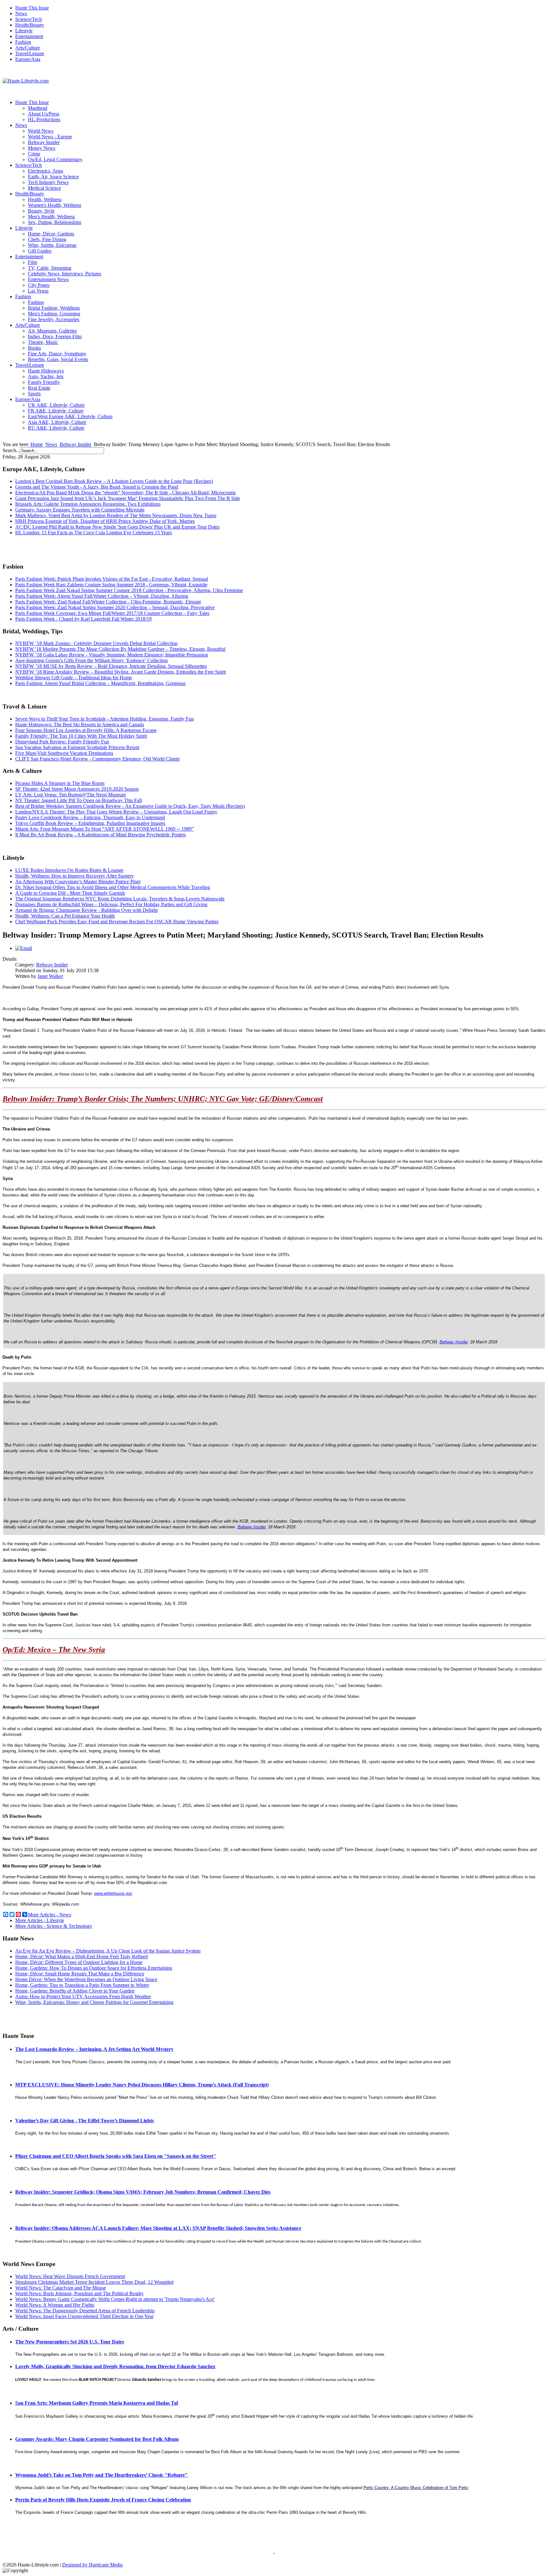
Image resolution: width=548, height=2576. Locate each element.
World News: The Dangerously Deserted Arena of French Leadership (85, 2311)
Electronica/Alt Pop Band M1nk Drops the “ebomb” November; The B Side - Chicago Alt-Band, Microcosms (125, 493)
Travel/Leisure (30, 53)
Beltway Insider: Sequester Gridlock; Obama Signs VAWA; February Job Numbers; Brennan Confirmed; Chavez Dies (143, 2192)
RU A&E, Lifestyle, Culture (56, 428)
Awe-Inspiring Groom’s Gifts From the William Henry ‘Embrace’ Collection (91, 660)
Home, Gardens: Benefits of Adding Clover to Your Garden (75, 1991)
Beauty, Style (41, 211)
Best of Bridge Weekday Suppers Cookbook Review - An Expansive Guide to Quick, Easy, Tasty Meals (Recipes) (130, 806)
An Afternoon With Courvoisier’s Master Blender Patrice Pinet (78, 882)
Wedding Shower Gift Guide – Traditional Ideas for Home (74, 678)
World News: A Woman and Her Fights (55, 2305)
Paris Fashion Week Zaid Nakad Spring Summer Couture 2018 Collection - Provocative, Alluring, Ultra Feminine (129, 590)
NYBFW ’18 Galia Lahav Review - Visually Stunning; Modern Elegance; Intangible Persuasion (112, 655)
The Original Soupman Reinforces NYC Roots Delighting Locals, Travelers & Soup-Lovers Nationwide (120, 899)
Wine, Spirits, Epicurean (52, 245)
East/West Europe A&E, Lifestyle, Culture (70, 416)
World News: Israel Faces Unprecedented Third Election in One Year (84, 2316)
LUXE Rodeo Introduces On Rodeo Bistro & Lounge (69, 870)
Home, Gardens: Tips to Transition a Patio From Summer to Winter (82, 1985)
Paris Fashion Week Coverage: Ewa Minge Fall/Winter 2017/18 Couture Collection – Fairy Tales (112, 613)
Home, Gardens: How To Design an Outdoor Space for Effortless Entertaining (94, 1968)
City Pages (39, 285)
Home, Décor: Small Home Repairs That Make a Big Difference (80, 1974)
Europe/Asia (28, 59)
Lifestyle (24, 31)
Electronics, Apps (46, 171)
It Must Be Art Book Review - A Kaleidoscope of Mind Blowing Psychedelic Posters (101, 835)
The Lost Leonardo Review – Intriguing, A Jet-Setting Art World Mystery (94, 2049)
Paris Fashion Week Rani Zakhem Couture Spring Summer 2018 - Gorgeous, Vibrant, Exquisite (111, 585)
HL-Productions (44, 119)
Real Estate (39, 388)
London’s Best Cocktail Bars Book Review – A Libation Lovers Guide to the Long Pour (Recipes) (114, 481)
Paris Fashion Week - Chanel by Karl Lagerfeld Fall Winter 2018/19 (83, 619)
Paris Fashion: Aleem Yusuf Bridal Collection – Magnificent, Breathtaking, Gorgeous (100, 683)
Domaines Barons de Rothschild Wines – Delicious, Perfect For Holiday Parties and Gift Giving (111, 904)
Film (33, 262)
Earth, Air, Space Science (53, 177)
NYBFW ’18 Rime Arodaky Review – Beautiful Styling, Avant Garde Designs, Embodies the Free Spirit (121, 672)
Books (34, 348)
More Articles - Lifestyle (40, 1920)
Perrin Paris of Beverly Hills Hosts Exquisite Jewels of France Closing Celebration (103, 2500)
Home (37, 444)
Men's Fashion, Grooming (54, 314)
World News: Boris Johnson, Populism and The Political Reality (79, 2293)
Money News (42, 148)
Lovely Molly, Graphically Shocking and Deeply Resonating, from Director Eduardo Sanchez (115, 2366)
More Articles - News (49, 1915)
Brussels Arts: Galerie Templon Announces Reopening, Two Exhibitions (88, 504)
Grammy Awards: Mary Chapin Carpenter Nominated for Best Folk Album (97, 2439)
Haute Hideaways (46, 371)
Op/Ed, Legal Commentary (55, 159)
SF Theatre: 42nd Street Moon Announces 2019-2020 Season (77, 789)
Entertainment (29, 36)
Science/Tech (29, 19)
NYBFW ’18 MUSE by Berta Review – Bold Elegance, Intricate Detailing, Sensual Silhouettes (111, 666)
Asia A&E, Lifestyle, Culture (57, 422)
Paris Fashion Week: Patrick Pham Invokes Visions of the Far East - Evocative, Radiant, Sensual (112, 579)
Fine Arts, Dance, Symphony (57, 354)
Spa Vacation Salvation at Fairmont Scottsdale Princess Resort (77, 747)
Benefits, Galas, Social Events (58, 359)
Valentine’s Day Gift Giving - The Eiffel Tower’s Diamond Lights (85, 2121)
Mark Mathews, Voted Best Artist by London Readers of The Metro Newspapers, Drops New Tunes (116, 515)
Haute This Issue (32, 8)
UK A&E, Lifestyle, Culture (56, 405)
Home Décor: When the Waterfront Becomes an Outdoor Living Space (86, 1979)
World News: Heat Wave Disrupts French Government (70, 2276)
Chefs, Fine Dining (47, 239)
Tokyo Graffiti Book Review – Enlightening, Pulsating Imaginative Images (90, 823)
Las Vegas (38, 291)
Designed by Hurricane (86, 2565)
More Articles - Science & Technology (54, 1926)
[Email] (24, 948)
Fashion (23, 42)
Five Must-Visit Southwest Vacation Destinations (64, 753)
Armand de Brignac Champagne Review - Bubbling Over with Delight (86, 910)
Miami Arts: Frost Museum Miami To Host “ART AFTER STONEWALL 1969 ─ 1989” (104, 829)
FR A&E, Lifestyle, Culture (56, 411)
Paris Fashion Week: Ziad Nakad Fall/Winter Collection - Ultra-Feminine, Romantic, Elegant (108, 602)
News (21, 13)
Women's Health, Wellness (55, 205)
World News (41, 131)
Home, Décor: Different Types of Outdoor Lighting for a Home (79, 1962)
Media (116, 2565)
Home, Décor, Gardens (51, 234)
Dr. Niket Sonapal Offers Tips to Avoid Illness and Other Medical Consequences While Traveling (113, 887)
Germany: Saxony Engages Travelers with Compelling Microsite (80, 510)
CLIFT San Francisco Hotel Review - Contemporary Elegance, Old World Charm (97, 759)
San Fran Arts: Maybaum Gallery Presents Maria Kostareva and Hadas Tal (97, 2403)
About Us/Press (44, 114)
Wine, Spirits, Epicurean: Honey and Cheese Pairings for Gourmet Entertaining (94, 2002)
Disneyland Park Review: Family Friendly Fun (62, 742)
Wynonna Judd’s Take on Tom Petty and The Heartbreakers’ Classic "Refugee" (101, 2475)
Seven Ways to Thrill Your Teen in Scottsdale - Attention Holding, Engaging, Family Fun (104, 719)
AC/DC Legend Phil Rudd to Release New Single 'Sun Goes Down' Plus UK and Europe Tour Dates (117, 527)
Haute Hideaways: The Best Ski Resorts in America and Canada (80, 725)
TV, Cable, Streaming (50, 268)
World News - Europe (50, 137)
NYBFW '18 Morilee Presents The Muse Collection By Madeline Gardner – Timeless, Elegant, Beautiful (120, 649)
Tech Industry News (48, 182)
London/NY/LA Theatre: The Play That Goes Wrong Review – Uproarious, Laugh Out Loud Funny (116, 812)
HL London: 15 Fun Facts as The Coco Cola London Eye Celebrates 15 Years (94, 533)
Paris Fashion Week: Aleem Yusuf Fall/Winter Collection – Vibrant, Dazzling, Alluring (102, 596)
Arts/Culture (28, 48)
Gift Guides (40, 251)
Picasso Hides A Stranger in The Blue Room (60, 783)
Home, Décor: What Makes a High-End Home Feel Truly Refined (82, 1957)
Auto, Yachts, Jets (46, 376)
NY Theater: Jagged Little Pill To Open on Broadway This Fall (78, 800)
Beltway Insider (44, 142)
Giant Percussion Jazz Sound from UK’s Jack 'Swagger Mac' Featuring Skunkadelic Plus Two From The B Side (128, 498)
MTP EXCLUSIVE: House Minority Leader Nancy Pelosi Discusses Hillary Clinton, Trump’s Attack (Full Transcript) (142, 2085)
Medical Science (44, 188)
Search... (11, 450)
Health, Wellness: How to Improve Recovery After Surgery (75, 876)
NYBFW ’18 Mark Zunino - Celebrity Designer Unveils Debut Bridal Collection (96, 643)
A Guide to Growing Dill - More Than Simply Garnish (70, 893)
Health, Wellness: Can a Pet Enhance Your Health (65, 916)
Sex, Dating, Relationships (55, 222)
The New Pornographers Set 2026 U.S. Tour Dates (70, 2342)
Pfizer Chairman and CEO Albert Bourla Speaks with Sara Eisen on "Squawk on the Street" (116, 2156)
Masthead (38, 108)
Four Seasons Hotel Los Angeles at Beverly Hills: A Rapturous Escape (86, 730)
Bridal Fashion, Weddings (54, 308)
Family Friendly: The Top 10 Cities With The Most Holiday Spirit (81, 736)
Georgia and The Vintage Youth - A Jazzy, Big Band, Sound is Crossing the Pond (97, 487)
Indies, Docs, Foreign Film (55, 336)
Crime (34, 154)
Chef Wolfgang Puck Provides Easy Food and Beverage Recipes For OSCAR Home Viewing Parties (117, 922)
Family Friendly (44, 382)
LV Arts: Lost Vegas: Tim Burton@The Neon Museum (70, 795)
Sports (34, 394)
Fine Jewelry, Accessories (54, 319)
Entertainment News (48, 279)
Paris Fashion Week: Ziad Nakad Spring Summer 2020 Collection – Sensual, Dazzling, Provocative (115, 607)
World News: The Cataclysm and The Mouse (61, 2288)
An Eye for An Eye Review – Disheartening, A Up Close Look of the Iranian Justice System (108, 1951)
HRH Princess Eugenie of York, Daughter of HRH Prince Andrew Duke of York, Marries (105, 521)
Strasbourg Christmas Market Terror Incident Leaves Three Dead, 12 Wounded (94, 2282)
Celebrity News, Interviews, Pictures (65, 274)
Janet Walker (50, 976)
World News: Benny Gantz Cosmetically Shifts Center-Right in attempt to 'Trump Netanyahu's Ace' (115, 2299)
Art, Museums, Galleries (52, 331)
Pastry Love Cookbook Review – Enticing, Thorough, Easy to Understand (90, 817)
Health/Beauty (30, 25)
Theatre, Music (43, 342)
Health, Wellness (45, 199)
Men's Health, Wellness (51, 217)
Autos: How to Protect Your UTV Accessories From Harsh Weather (83, 1996)
